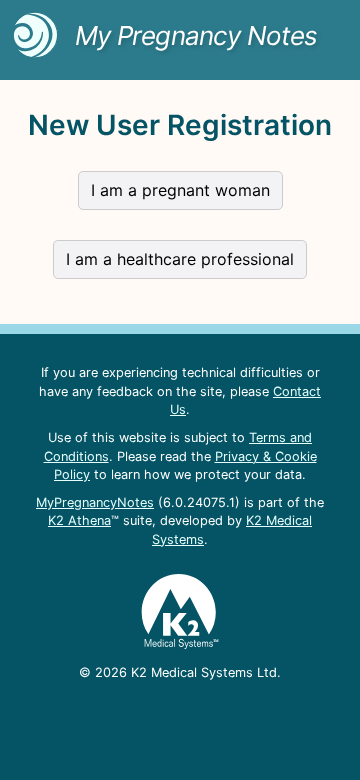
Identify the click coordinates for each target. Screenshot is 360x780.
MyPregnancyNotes (95, 502)
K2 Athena (79, 520)
